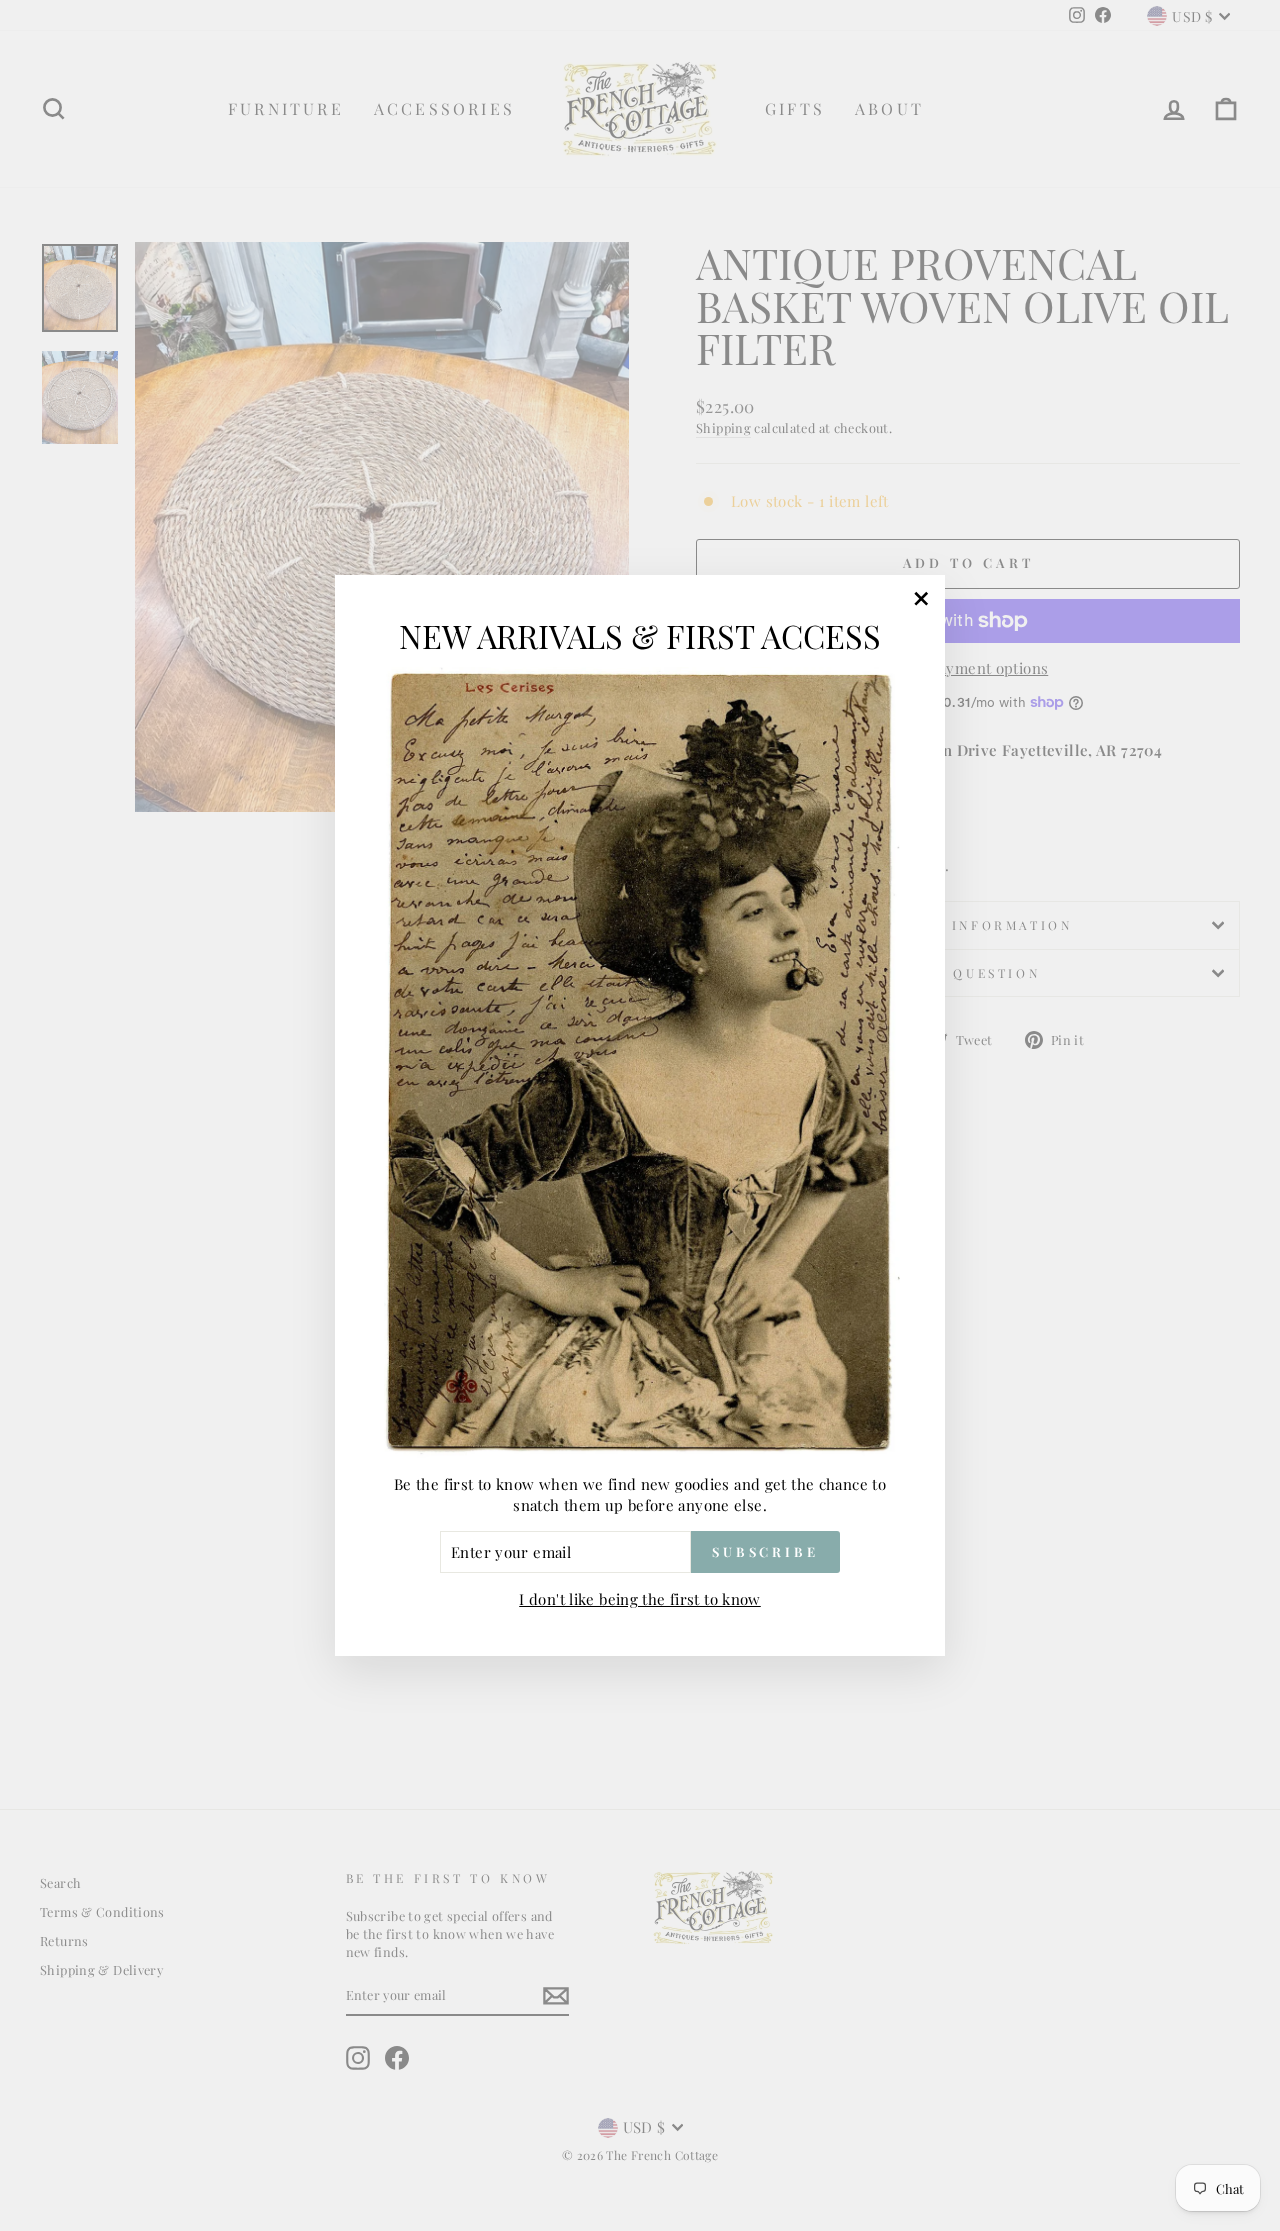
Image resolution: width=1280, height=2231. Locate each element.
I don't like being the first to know (640, 1599)
